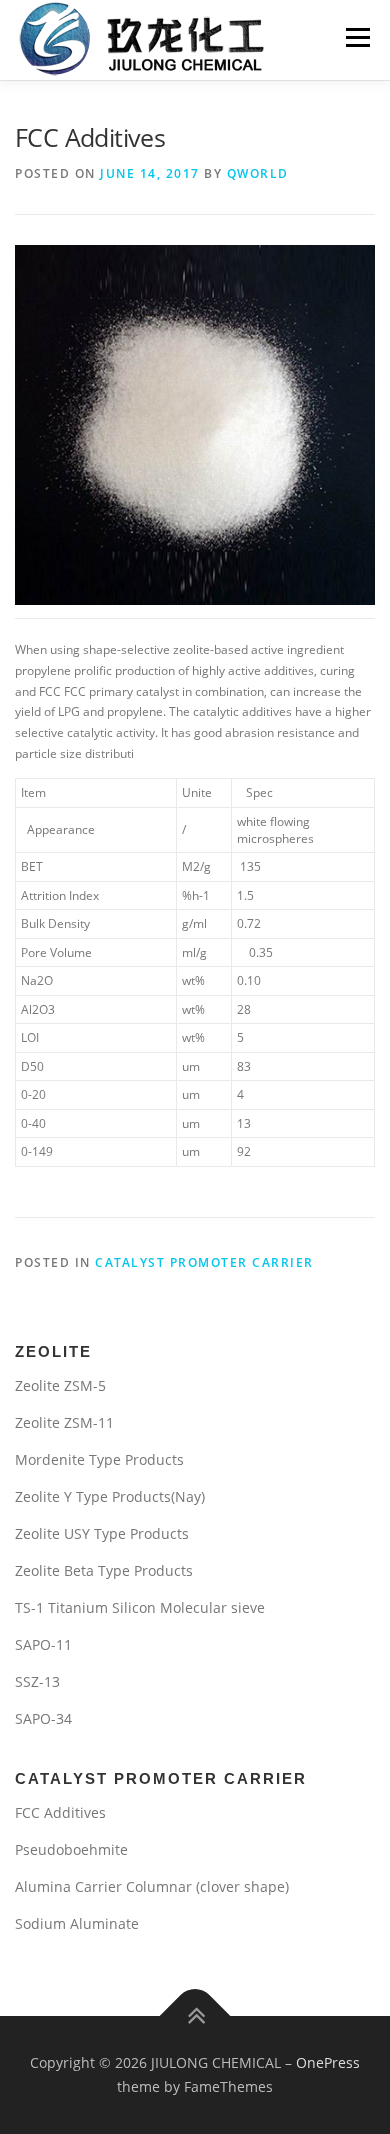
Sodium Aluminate (77, 1923)
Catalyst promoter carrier (204, 1262)
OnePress (328, 2062)
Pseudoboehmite (71, 1849)
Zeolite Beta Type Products (104, 1570)
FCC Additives (60, 1812)
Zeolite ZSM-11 (64, 1422)
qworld (258, 173)
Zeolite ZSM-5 (60, 1385)
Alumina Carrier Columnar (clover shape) (152, 1886)
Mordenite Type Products (99, 1459)
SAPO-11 (43, 1644)
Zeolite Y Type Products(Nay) (110, 1496)
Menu (356, 37)
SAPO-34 (43, 1718)
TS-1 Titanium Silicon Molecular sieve (140, 1607)
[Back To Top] (195, 2016)
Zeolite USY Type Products (102, 1533)
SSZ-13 (37, 1681)
